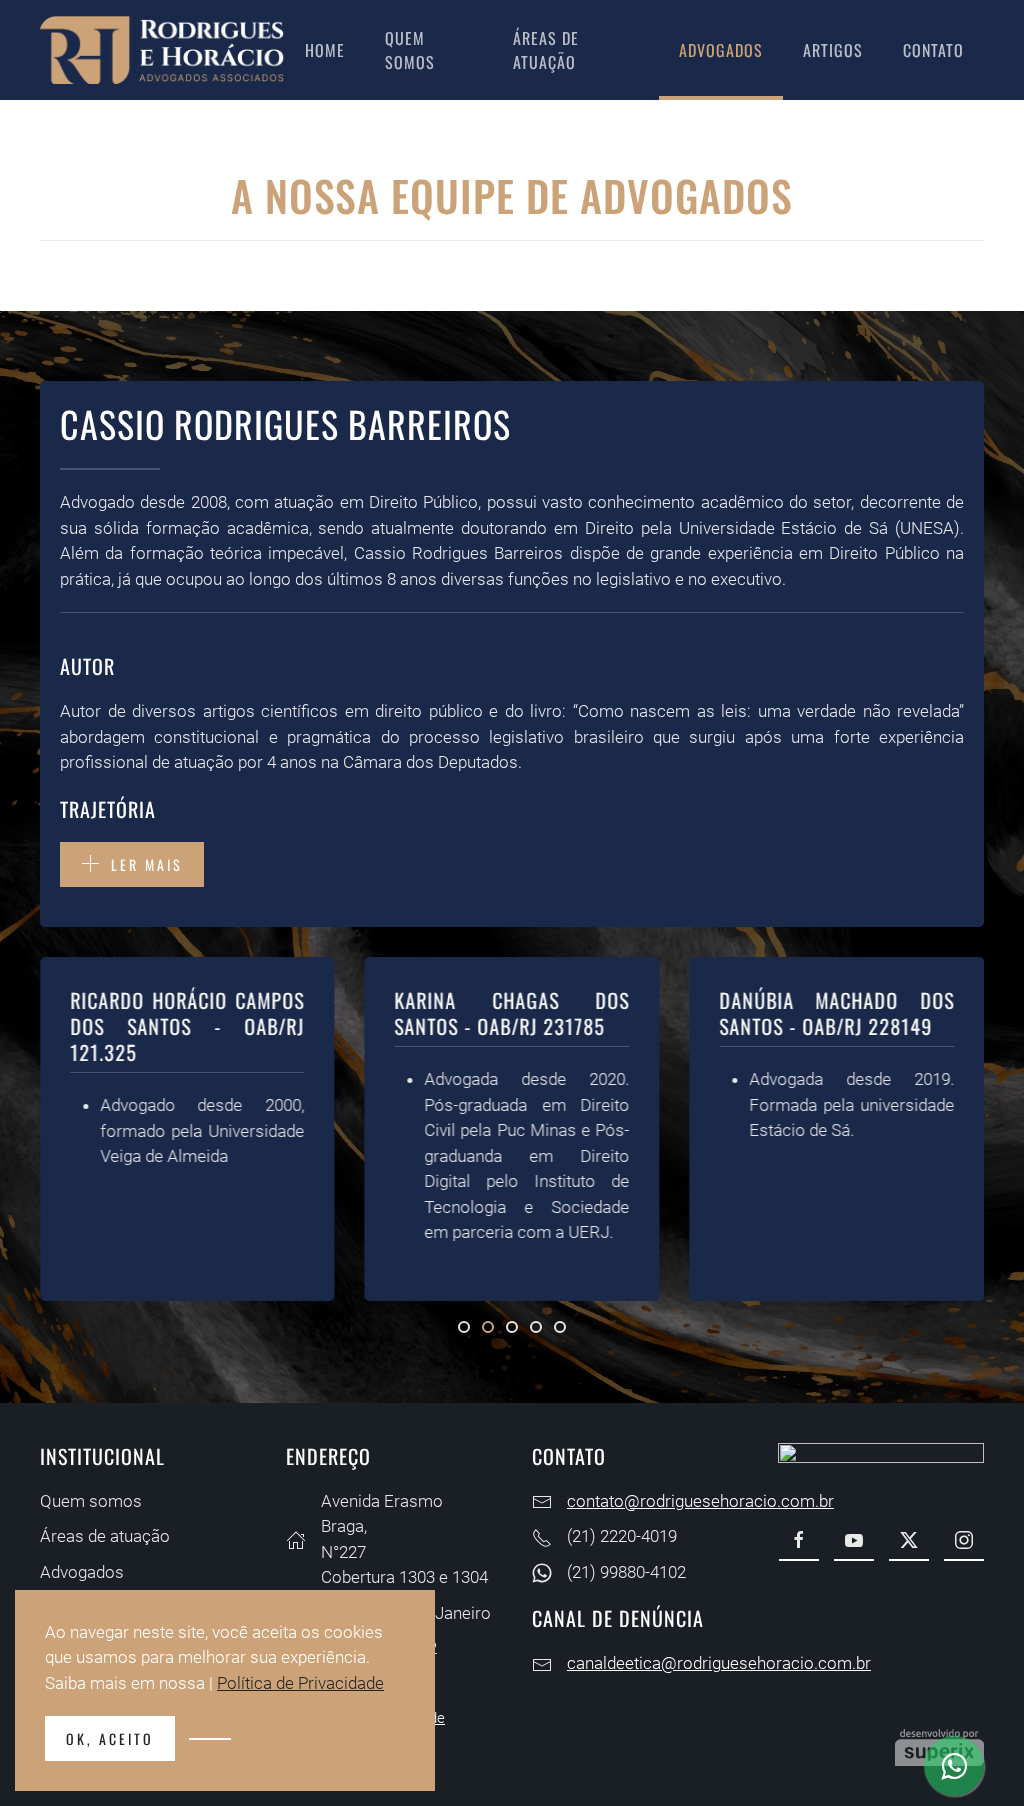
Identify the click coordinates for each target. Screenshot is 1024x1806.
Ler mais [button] (147, 864)
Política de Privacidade (300, 1683)
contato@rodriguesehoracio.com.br (700, 1501)
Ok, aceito (110, 1738)
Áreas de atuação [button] (546, 50)
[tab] (464, 1327)
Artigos (833, 50)
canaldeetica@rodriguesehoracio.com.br (719, 1663)
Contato (933, 50)
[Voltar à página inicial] (162, 50)
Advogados (721, 50)
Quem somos (410, 50)
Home (325, 50)
